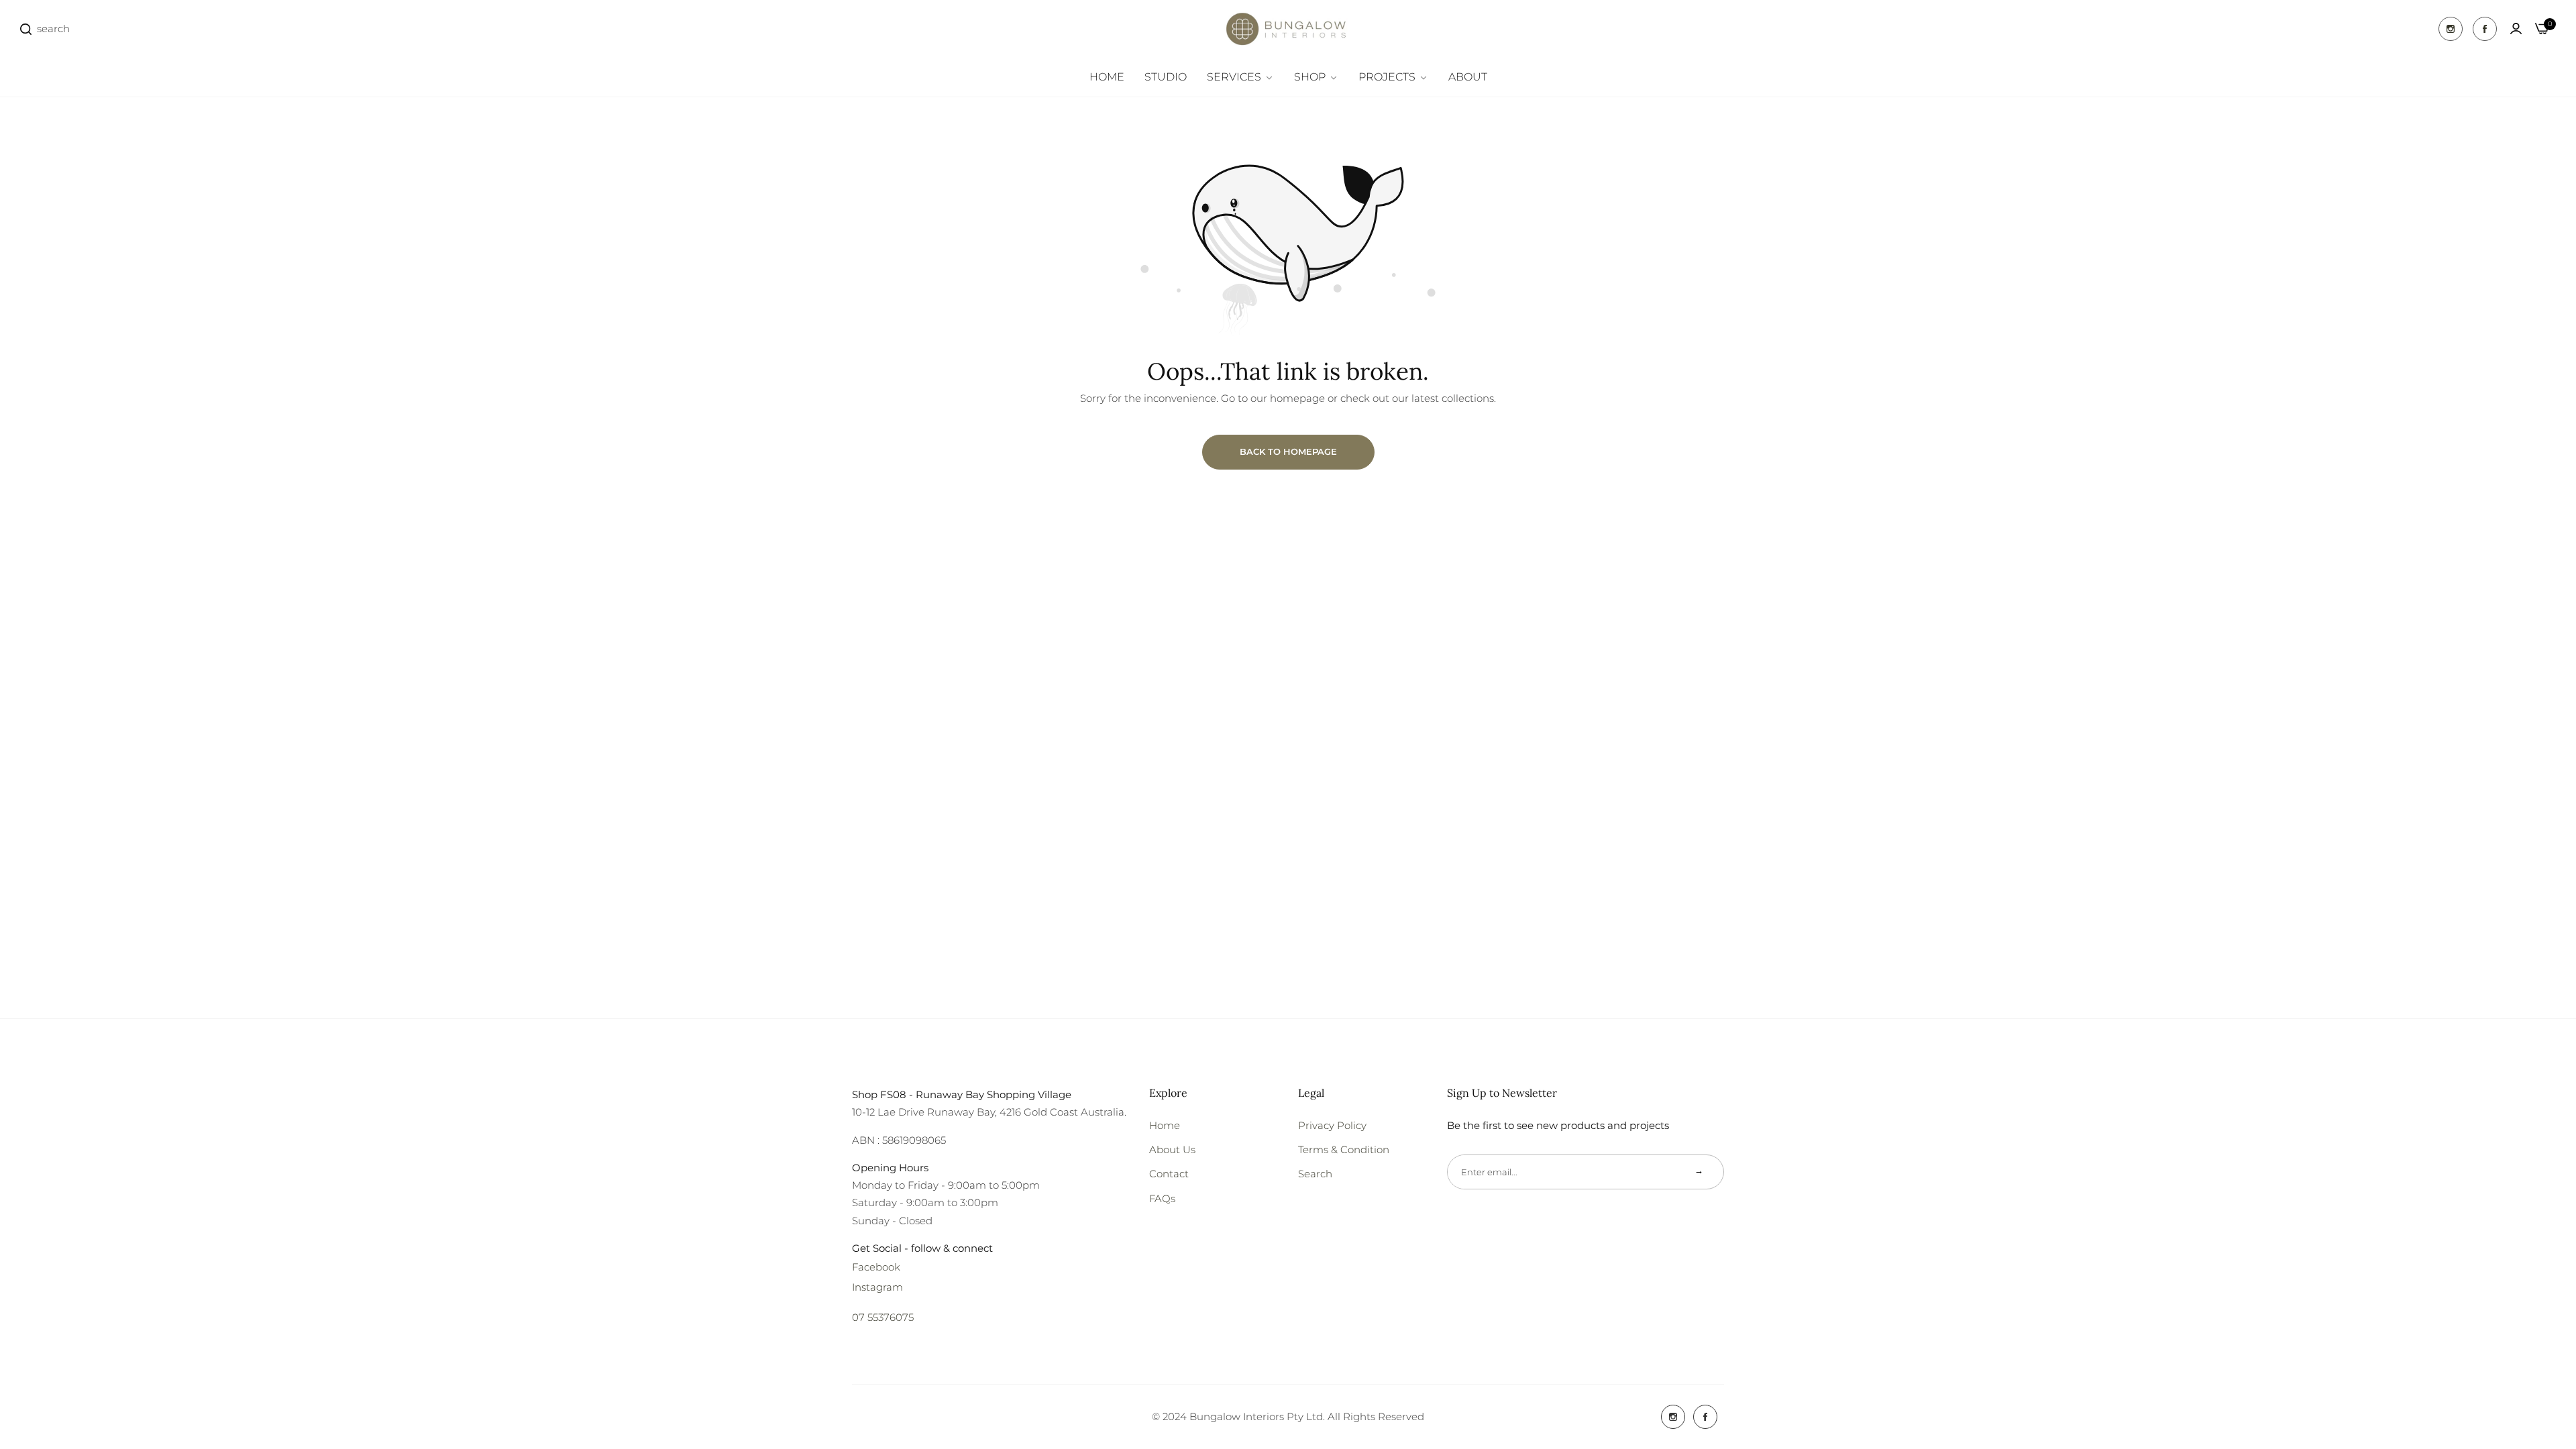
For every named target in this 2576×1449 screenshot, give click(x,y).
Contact (1169, 1174)
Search (1315, 1174)
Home (1165, 1125)
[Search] (26, 29)
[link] (1240, 77)
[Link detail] (2451, 29)
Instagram (877, 1287)
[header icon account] (2516, 29)
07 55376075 (883, 1317)
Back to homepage (1288, 451)
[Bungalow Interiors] (1288, 29)
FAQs (1162, 1198)
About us (1172, 1149)
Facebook (876, 1267)
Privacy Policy (1332, 1125)
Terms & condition (1344, 1149)
